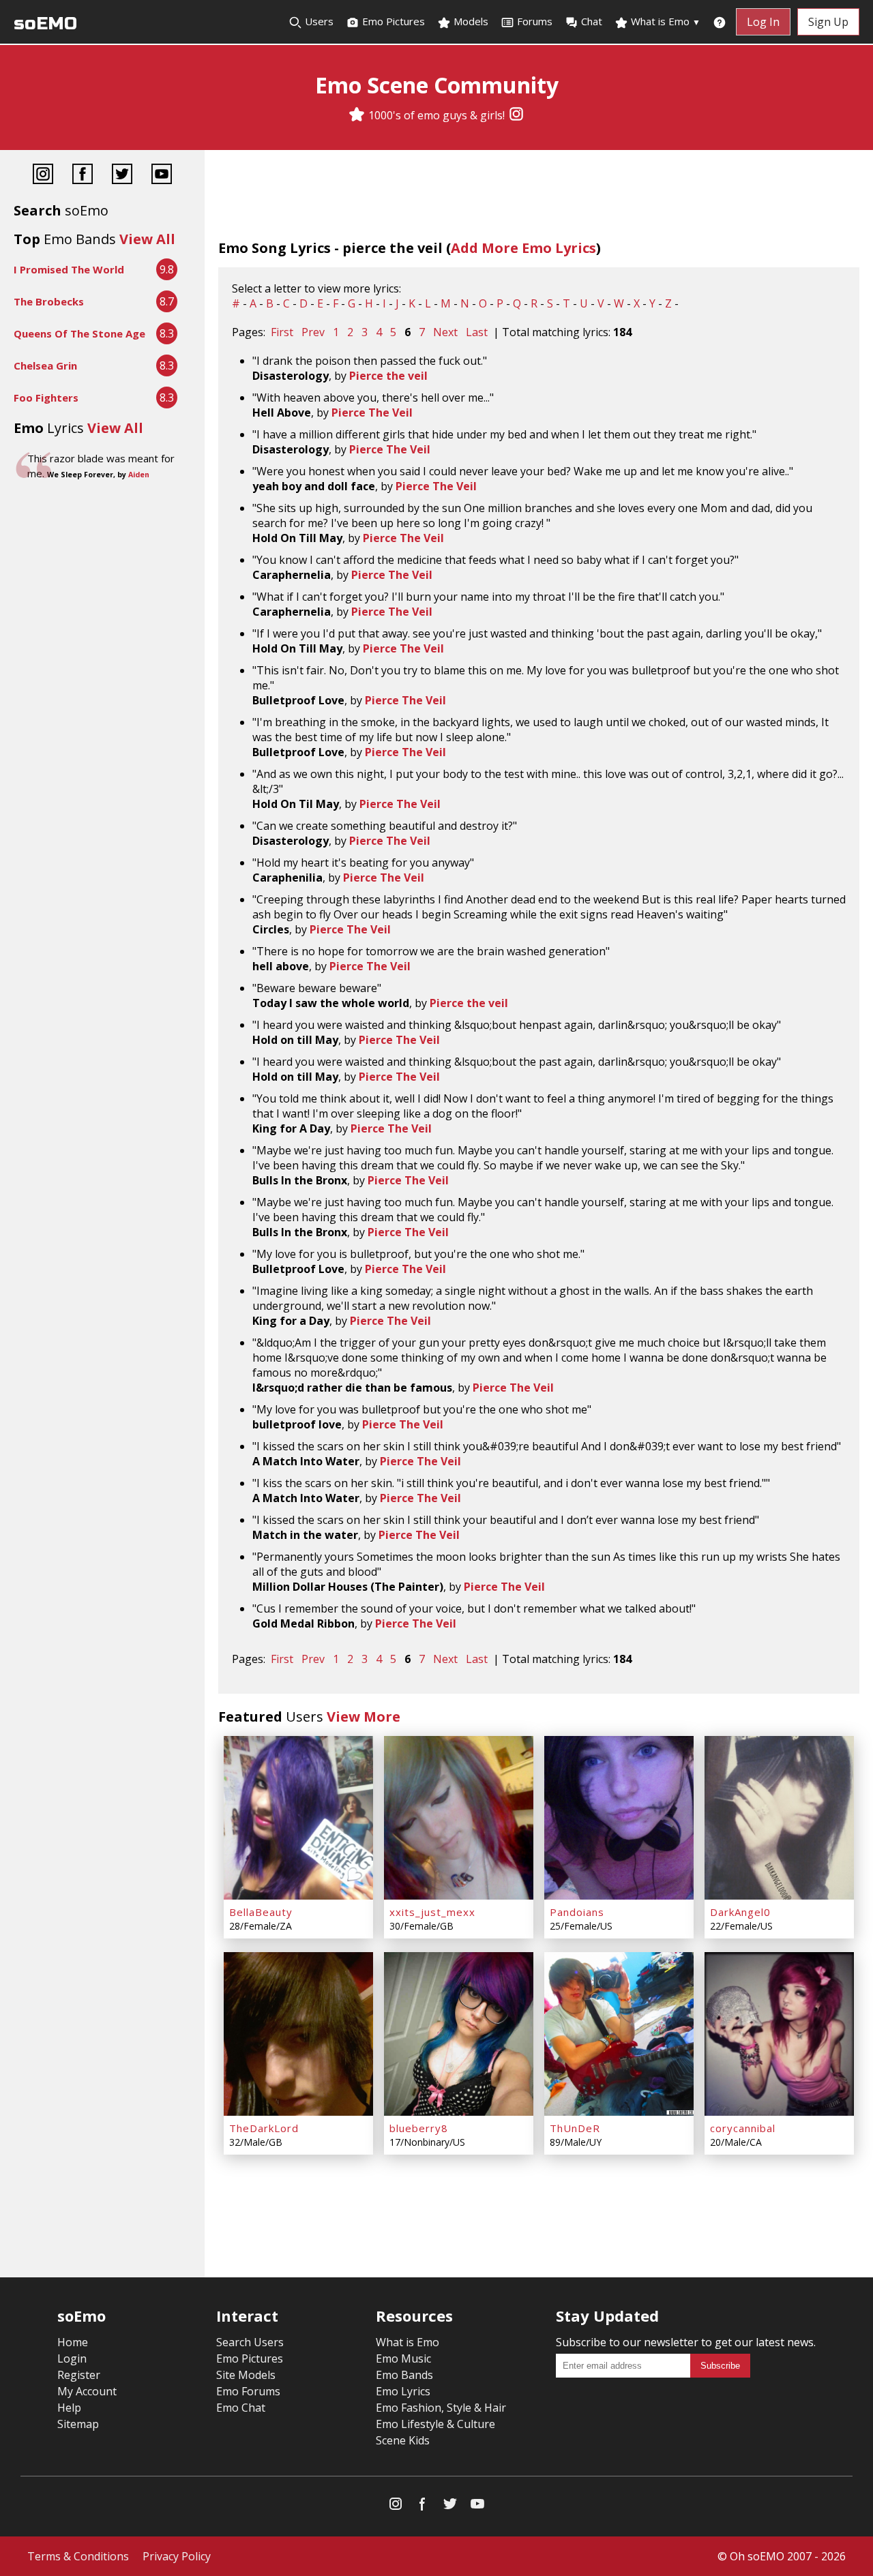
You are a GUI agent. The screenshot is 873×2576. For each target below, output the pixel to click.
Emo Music (403, 2358)
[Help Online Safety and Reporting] (720, 22)
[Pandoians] (619, 1818)
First (282, 332)
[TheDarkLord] (298, 2034)
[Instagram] (516, 115)
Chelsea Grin (45, 365)
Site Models (246, 2375)
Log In (763, 22)
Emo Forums (248, 2391)
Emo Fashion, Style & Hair (441, 2408)
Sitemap (78, 2424)
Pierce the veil (388, 376)
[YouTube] (162, 176)
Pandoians (577, 1912)
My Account (87, 2391)
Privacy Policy (177, 2556)
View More (364, 1717)
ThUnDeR (575, 2128)
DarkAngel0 (740, 1912)
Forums (535, 21)
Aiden (139, 475)
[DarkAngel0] (779, 1818)
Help (69, 2408)
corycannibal (743, 2128)
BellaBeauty (261, 1912)
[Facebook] (83, 176)
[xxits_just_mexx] (459, 1818)
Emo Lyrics (403, 2391)
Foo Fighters (46, 398)
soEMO (45, 24)
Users (318, 21)
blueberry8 (419, 2128)
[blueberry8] (459, 2034)
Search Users (250, 2342)
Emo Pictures (392, 21)
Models (470, 21)
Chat (592, 21)
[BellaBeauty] (298, 1818)
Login (72, 2358)
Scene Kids (403, 2440)
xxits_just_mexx (432, 1912)
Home (73, 2342)
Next (445, 332)
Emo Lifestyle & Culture (435, 2424)
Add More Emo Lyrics (523, 248)
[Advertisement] (102, 529)
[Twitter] (122, 176)
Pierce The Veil (372, 413)
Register (79, 2375)
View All (147, 239)
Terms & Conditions (78, 2556)
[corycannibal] (779, 2034)
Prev (313, 332)
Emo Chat (241, 2408)
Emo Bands (404, 2375)
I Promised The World (69, 269)
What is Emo (664, 21)
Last (477, 332)
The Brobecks (49, 301)
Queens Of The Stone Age (79, 333)
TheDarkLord (264, 2128)
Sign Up (828, 22)
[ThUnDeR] (619, 2034)
